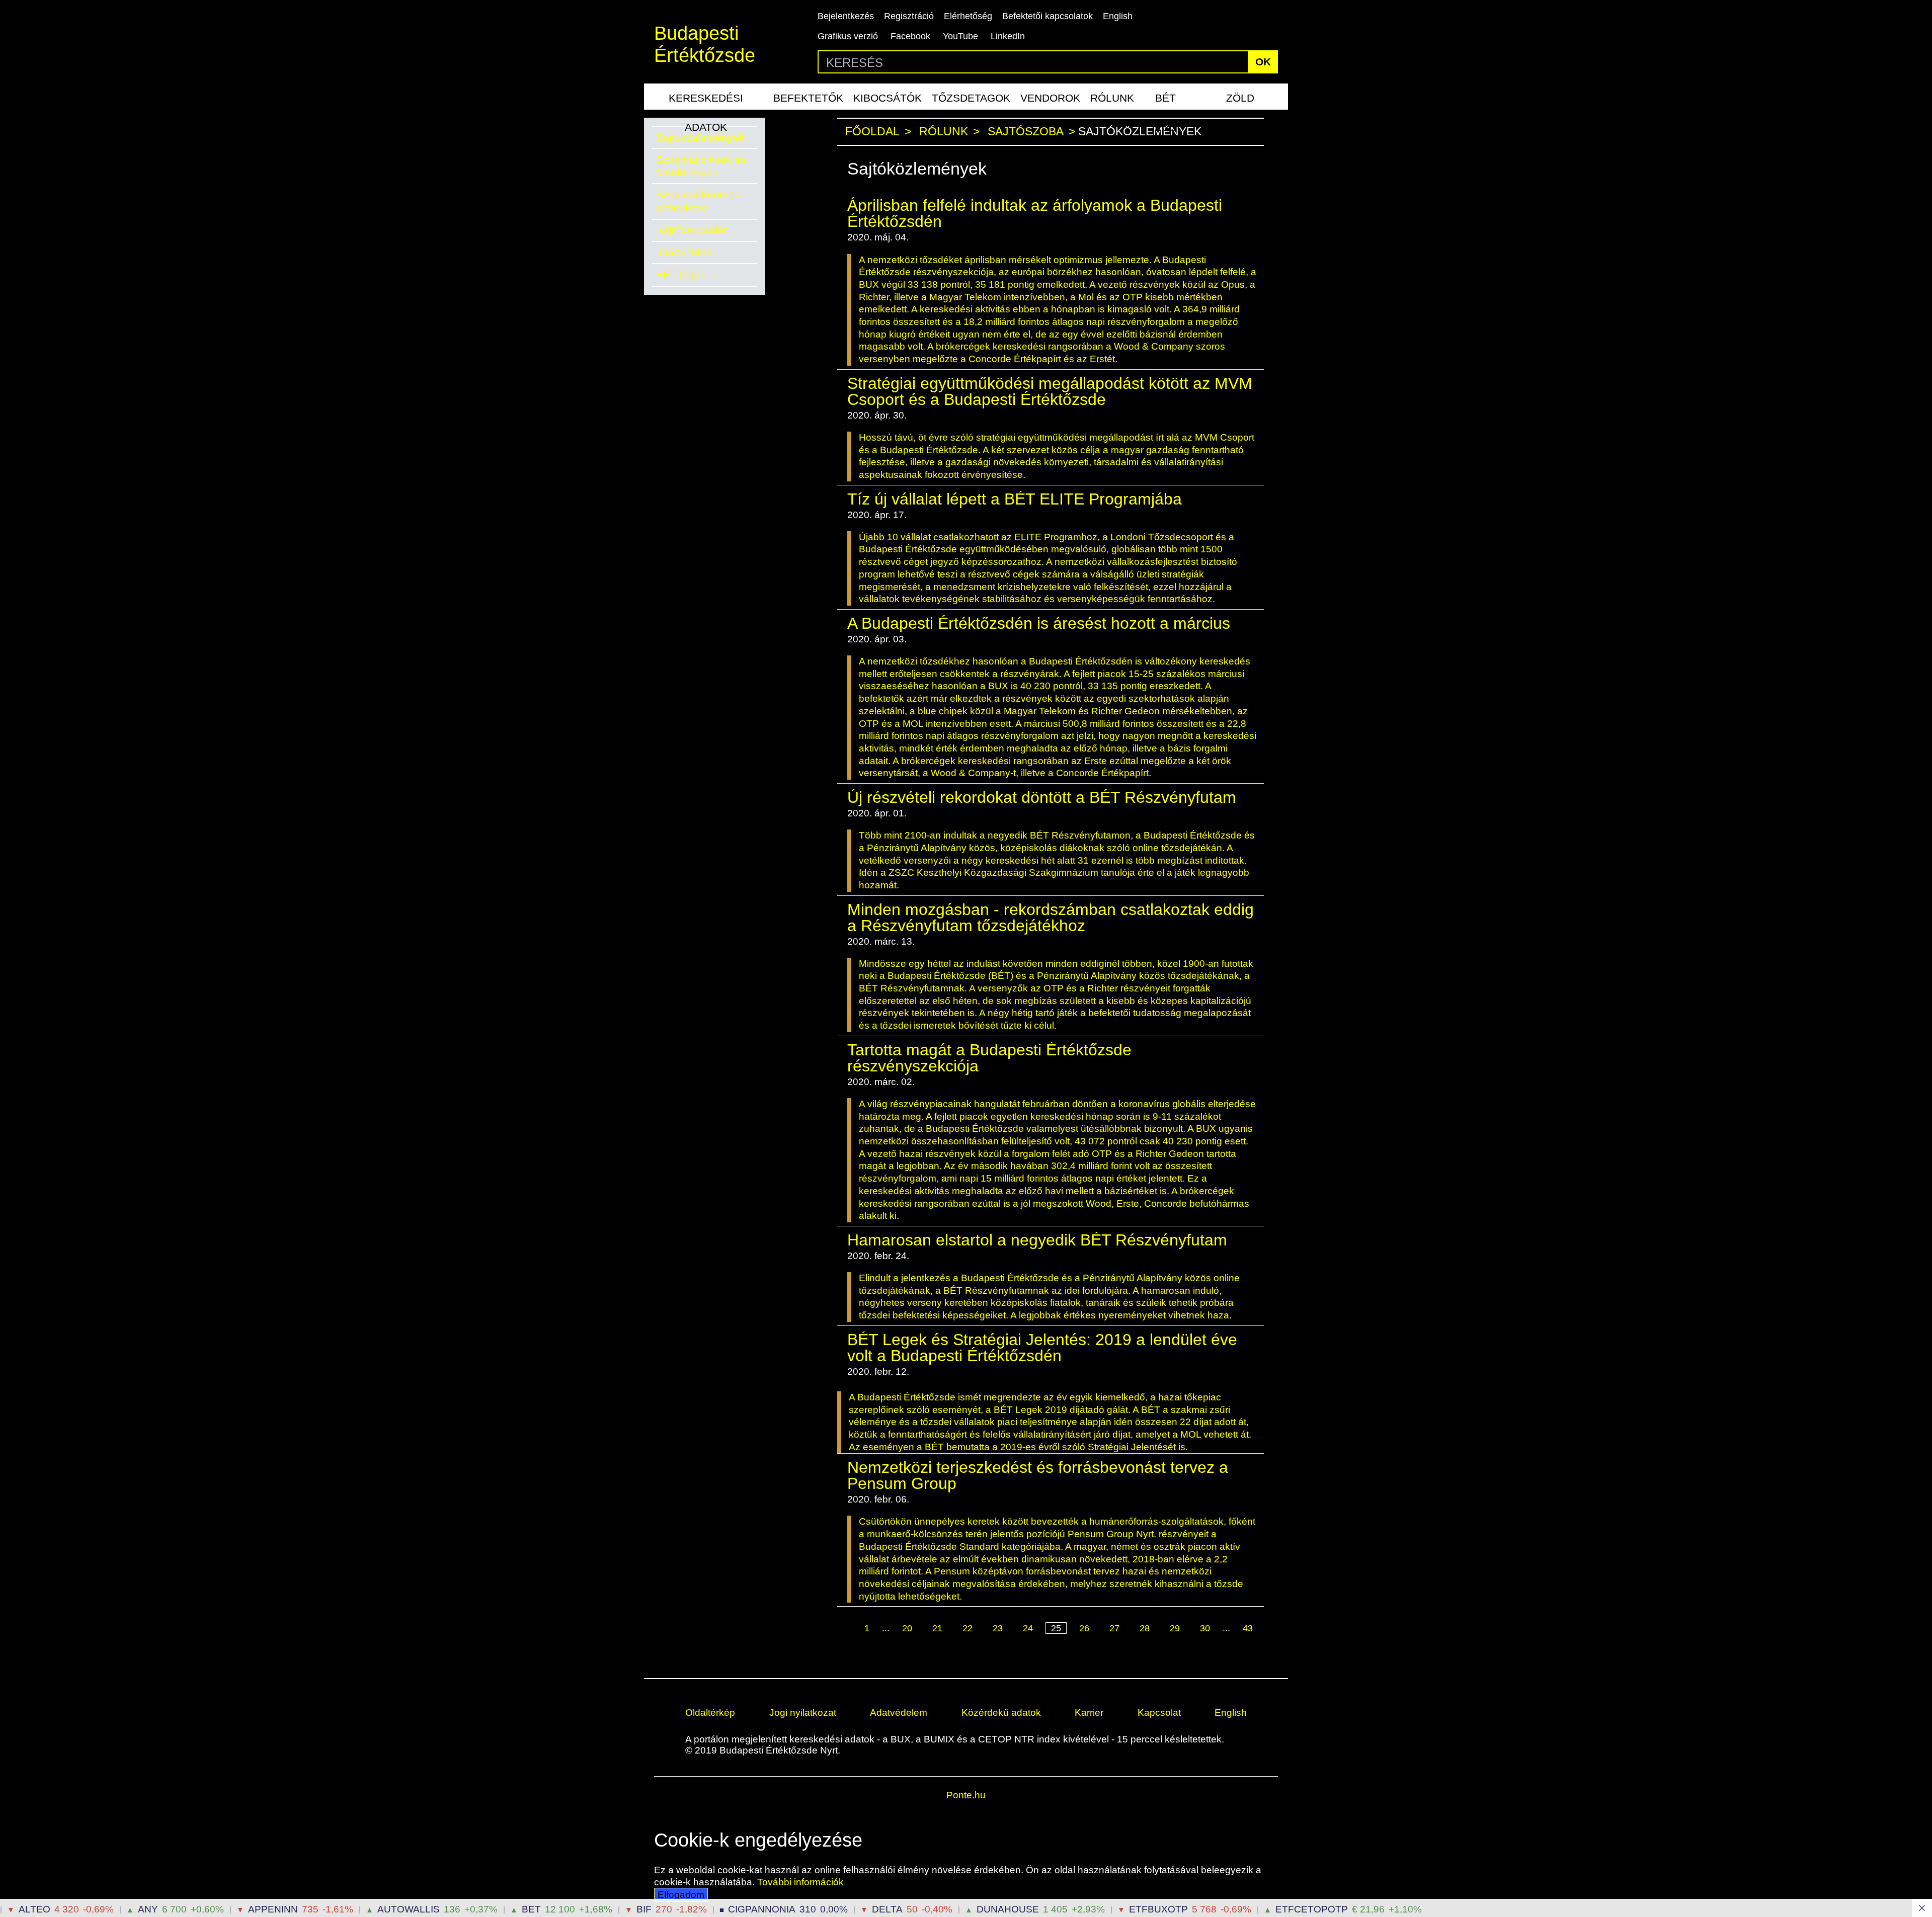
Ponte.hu (966, 1795)
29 (1175, 1628)
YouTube (960, 36)
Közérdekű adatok (1001, 1713)
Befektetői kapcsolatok (1048, 16)
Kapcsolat (1159, 1713)
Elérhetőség (968, 16)
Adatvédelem (899, 1713)
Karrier (1089, 1713)
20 (907, 1628)
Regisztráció (909, 16)
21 (937, 1628)
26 (1084, 1628)
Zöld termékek (1240, 101)
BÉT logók (681, 274)
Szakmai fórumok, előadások (700, 201)
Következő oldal (1045, 1641)
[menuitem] (706, 97)
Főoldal (872, 132)
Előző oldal (850, 1629)
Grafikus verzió (848, 36)
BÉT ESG (1166, 101)
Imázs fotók (684, 252)
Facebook (910, 36)
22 (968, 1628)
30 (1205, 1628)
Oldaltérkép (710, 1713)
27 (1114, 1628)
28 (1145, 1628)
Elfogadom (681, 1895)
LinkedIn (1008, 36)
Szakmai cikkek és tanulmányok (701, 166)
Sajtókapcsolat (692, 230)
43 (1248, 1628)
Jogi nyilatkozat (803, 1713)
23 (998, 1628)
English (1118, 16)
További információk (800, 1882)
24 (1028, 1628)
